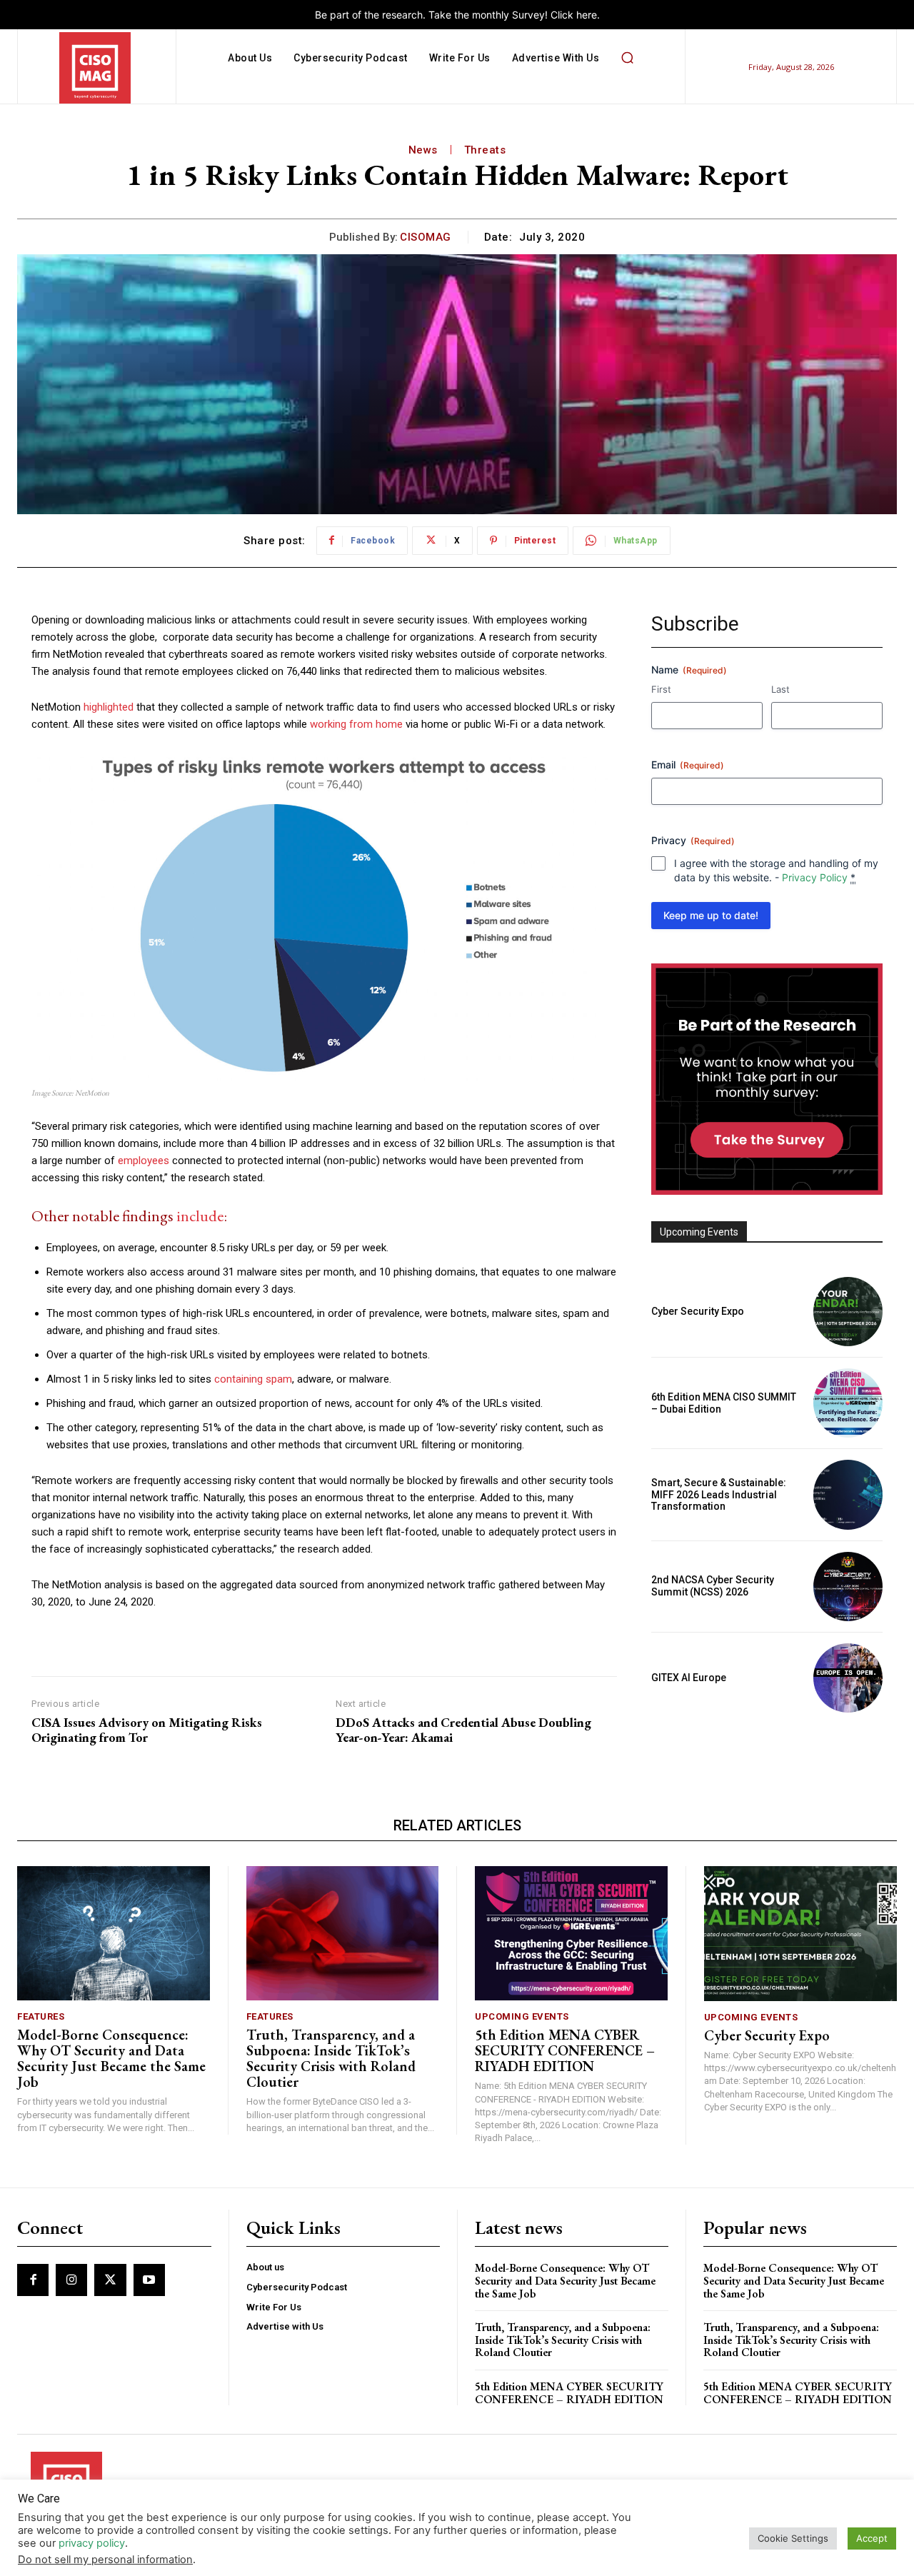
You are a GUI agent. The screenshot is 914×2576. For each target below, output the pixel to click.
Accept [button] (872, 2538)
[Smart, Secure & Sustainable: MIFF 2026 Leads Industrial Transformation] (848, 1494)
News (423, 150)
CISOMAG (426, 237)
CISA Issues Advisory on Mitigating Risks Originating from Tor (147, 1730)
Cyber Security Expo (698, 1311)
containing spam (253, 1379)
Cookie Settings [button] (793, 2538)
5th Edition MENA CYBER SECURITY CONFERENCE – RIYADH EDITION (565, 2050)
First (661, 689)
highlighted (109, 707)
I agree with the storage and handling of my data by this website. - (776, 870)
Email (688, 765)
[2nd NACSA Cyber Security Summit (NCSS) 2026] (848, 1587)
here (587, 15)
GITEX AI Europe (689, 1678)
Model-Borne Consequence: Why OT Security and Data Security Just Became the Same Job (111, 2058)
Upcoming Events (522, 2016)
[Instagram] (71, 2280)
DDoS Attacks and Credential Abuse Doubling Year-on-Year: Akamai (463, 1730)
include (200, 1216)
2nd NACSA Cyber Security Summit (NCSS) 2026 (713, 1586)
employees (144, 1161)
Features (41, 2016)
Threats (485, 150)
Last (780, 689)
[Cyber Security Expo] (848, 1312)
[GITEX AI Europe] (848, 1678)
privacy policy (92, 2543)
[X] (110, 2280)
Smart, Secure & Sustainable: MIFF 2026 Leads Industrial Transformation (719, 1495)
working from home (356, 724)
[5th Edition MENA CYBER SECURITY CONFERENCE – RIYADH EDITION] (571, 1934)
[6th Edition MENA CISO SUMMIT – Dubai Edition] (848, 1403)
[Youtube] (149, 2280)
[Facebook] (33, 2280)
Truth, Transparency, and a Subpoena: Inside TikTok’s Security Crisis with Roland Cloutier (331, 2058)
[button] (627, 58)
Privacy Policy (815, 877)
